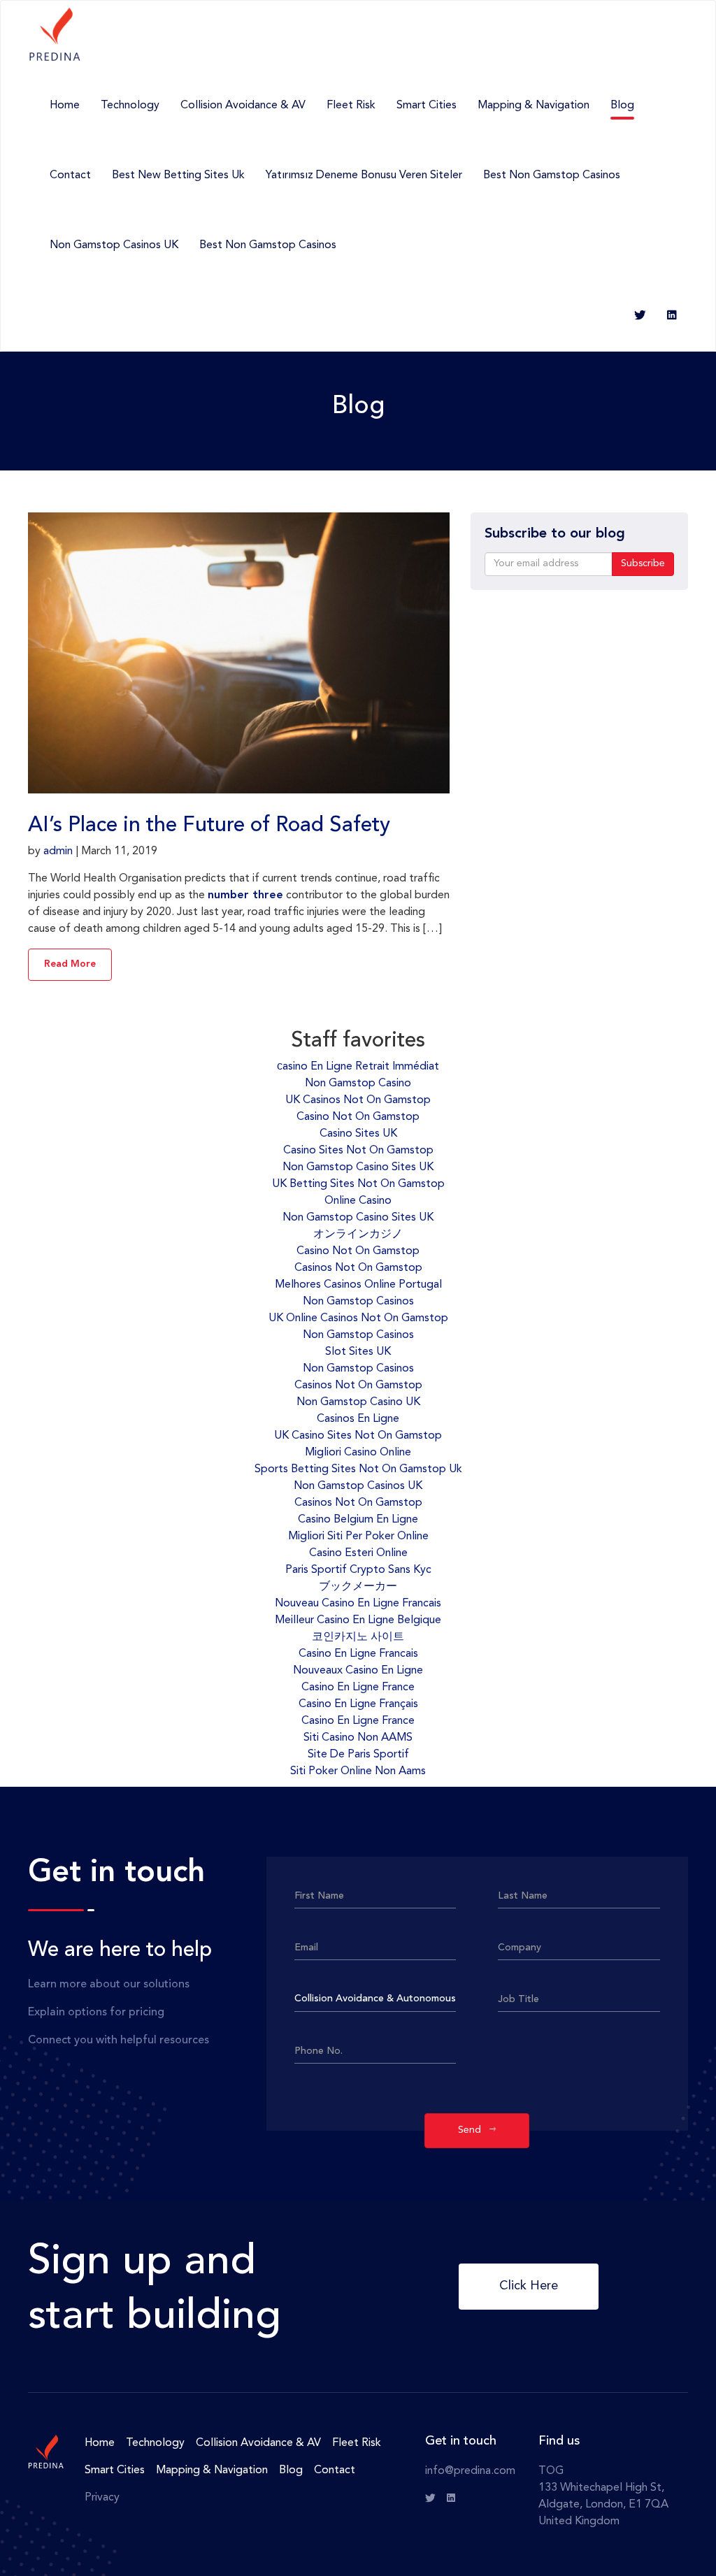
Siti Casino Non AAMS (358, 1738)
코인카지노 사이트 (358, 1637)
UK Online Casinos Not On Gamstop (358, 1318)
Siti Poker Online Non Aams (358, 1771)
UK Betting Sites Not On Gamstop (358, 1184)
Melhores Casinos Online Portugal (358, 1285)
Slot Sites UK (358, 1352)
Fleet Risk (351, 106)
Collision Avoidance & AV (243, 106)
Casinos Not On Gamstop (358, 1268)
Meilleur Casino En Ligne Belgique (358, 1620)
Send (474, 2130)
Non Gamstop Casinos (358, 1302)
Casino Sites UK (358, 1134)
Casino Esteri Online (358, 1553)
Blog (622, 106)
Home (65, 106)
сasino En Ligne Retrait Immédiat (358, 1067)
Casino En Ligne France (358, 1688)
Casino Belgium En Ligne (358, 1520)
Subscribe (643, 563)
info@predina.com (470, 2471)
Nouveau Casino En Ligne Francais (358, 1604)
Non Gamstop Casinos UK (114, 245)
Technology (130, 106)
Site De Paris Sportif (358, 1755)
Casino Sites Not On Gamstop (358, 1151)
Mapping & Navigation (534, 106)
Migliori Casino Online (358, 1453)
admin (58, 851)
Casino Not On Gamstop (358, 1117)
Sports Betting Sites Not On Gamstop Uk (358, 1469)
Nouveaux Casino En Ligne (358, 1671)
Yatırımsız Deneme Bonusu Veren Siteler (364, 175)
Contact (70, 175)
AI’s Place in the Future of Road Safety (209, 826)
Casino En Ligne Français (358, 1704)
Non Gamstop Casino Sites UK (358, 1167)
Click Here (529, 2286)
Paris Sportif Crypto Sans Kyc (358, 1570)
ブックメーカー (358, 1587)
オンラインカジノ (358, 1235)
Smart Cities (427, 106)
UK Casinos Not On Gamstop (358, 1100)
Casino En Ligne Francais (358, 1654)
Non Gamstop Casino (358, 1084)
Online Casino (358, 1201)
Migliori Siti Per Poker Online (358, 1537)
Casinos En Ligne (358, 1419)
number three (245, 895)
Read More (70, 964)
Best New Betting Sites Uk (178, 175)
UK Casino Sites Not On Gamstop (358, 1436)
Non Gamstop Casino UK (358, 1402)
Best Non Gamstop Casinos (552, 175)
